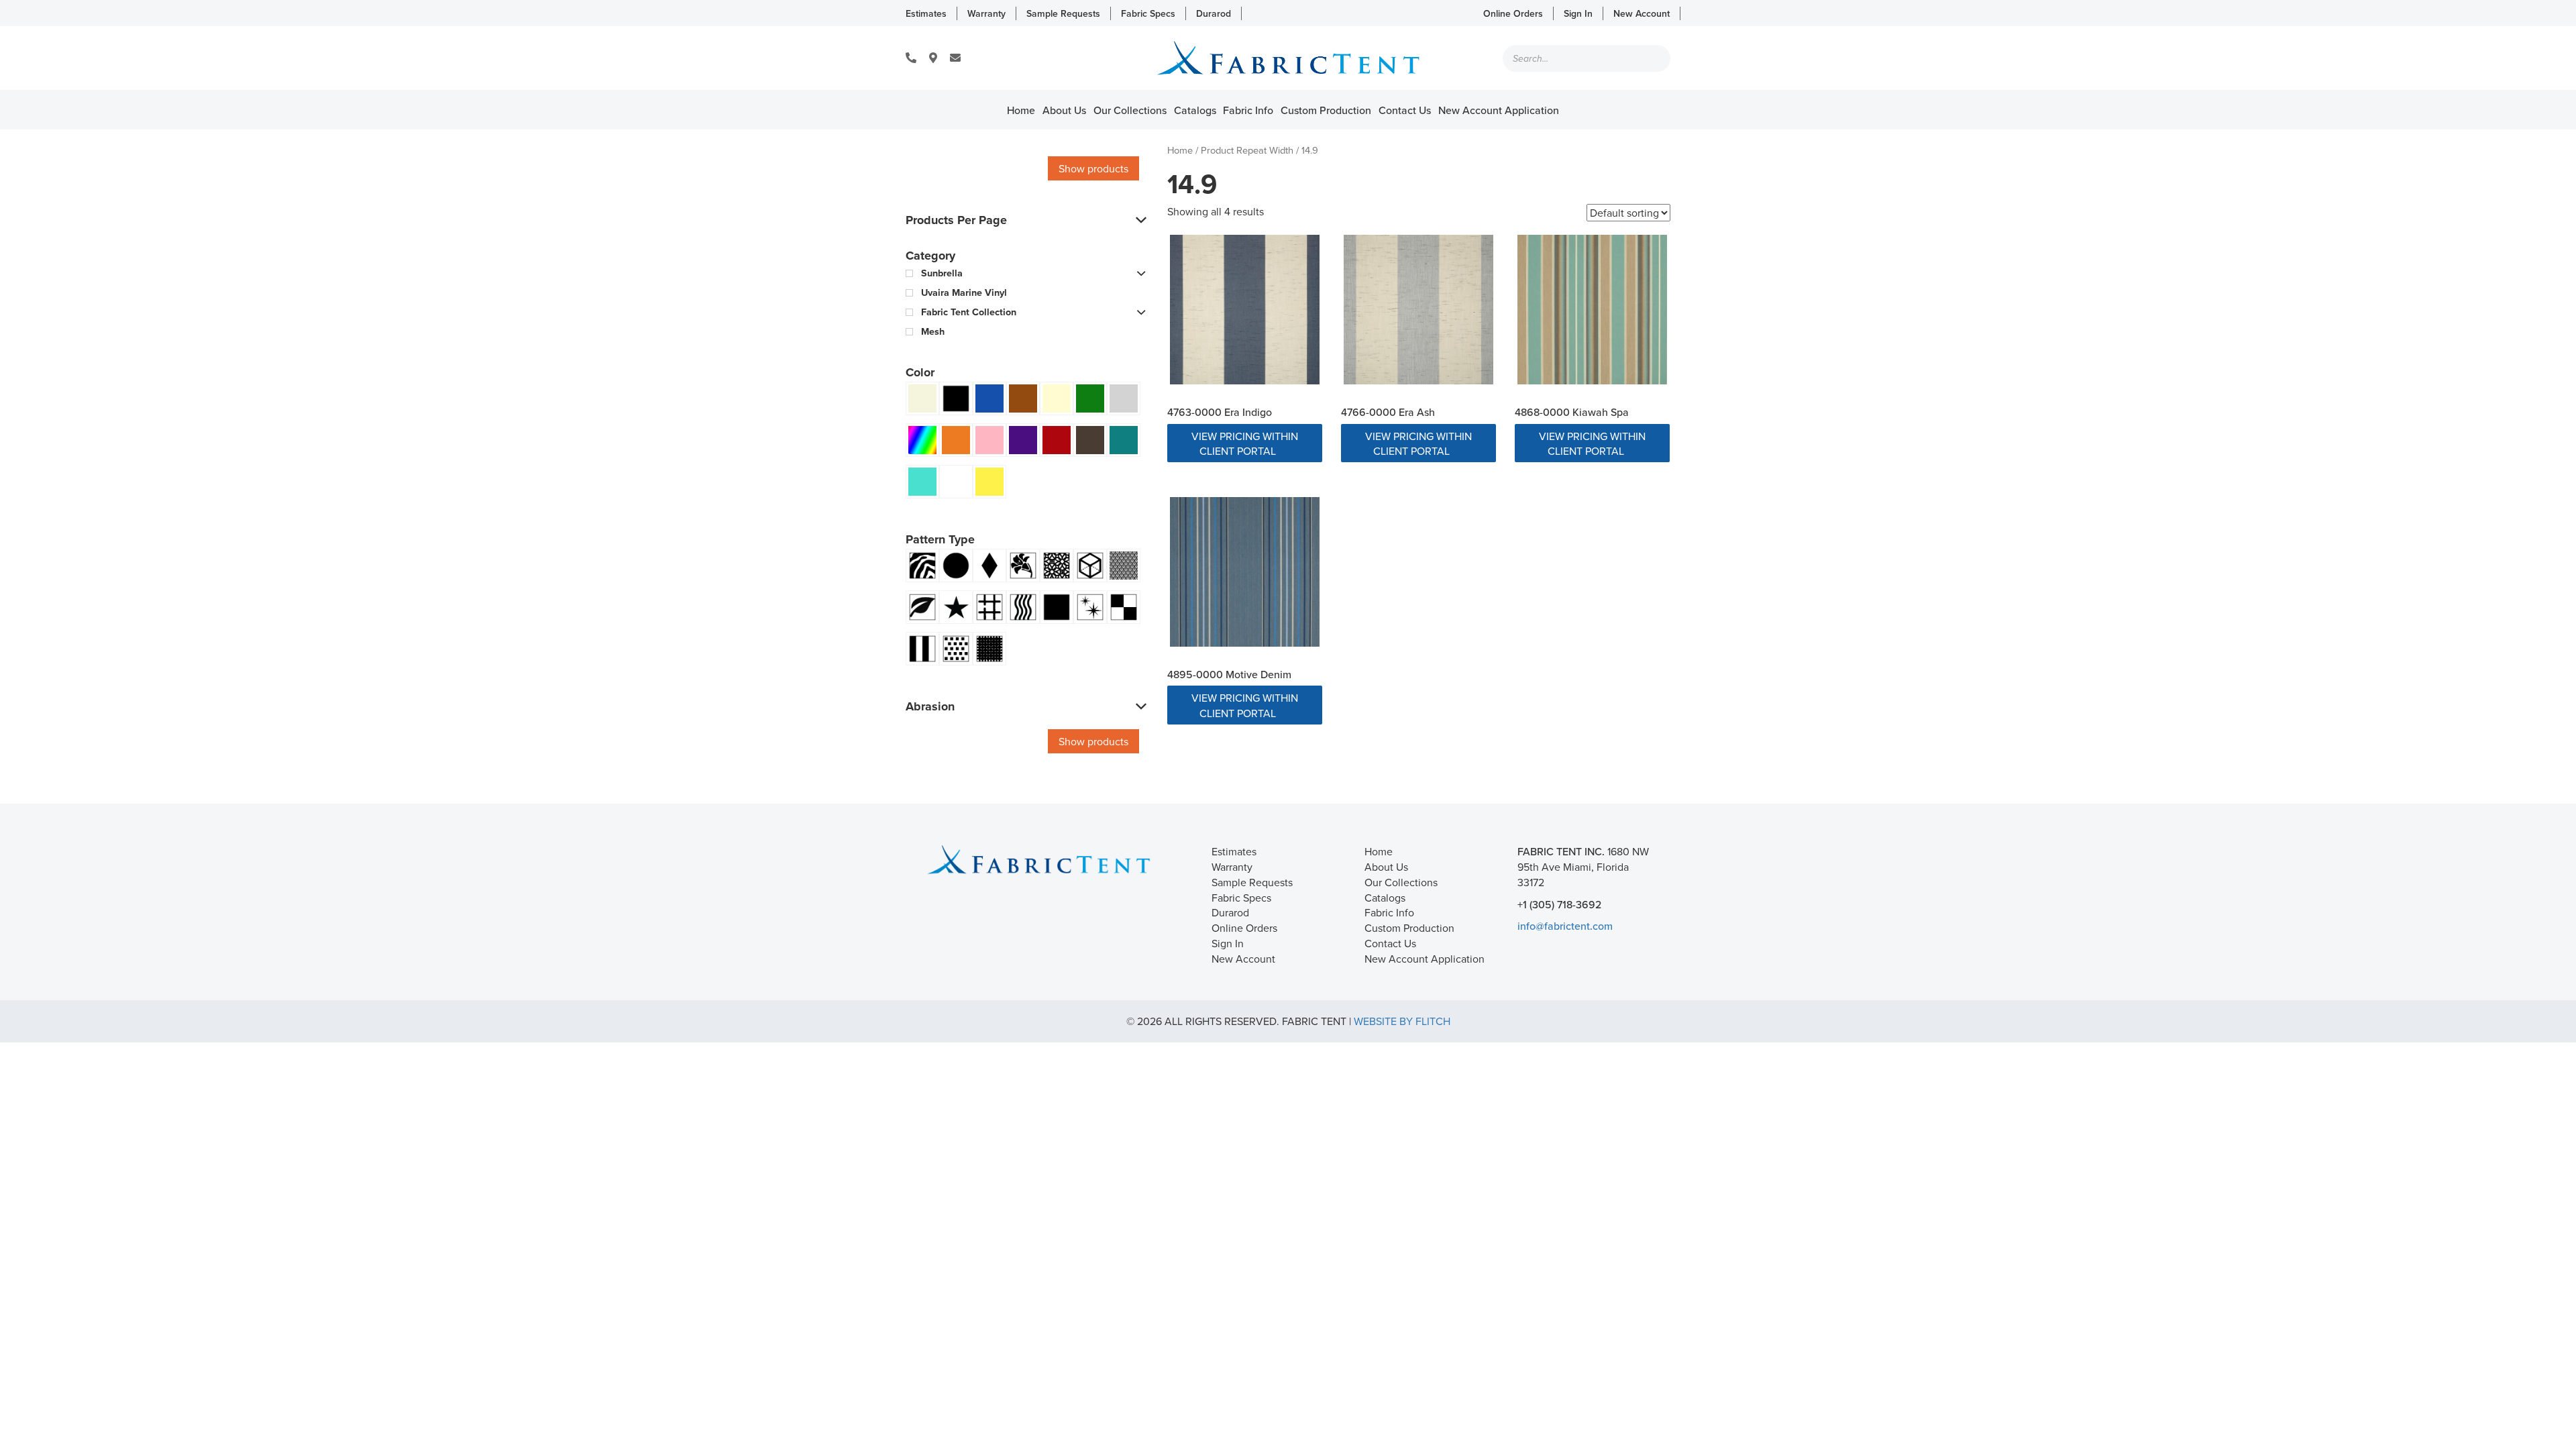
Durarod (1214, 13)
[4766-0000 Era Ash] (1418, 310)
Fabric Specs (1148, 13)
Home (1021, 110)
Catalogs (1195, 110)
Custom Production (1326, 110)
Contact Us (1405, 110)
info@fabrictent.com (1565, 926)
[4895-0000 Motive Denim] (1245, 572)
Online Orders (1513, 13)
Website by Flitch (1402, 1021)
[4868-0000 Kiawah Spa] (1592, 310)
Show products (1093, 168)
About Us (1064, 110)
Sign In (1578, 13)
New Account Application (1499, 110)
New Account (1642, 13)
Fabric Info (1248, 110)
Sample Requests (1063, 13)
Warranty (986, 13)
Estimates (926, 13)
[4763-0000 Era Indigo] (1245, 310)
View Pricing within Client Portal (1245, 444)
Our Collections (1130, 110)
